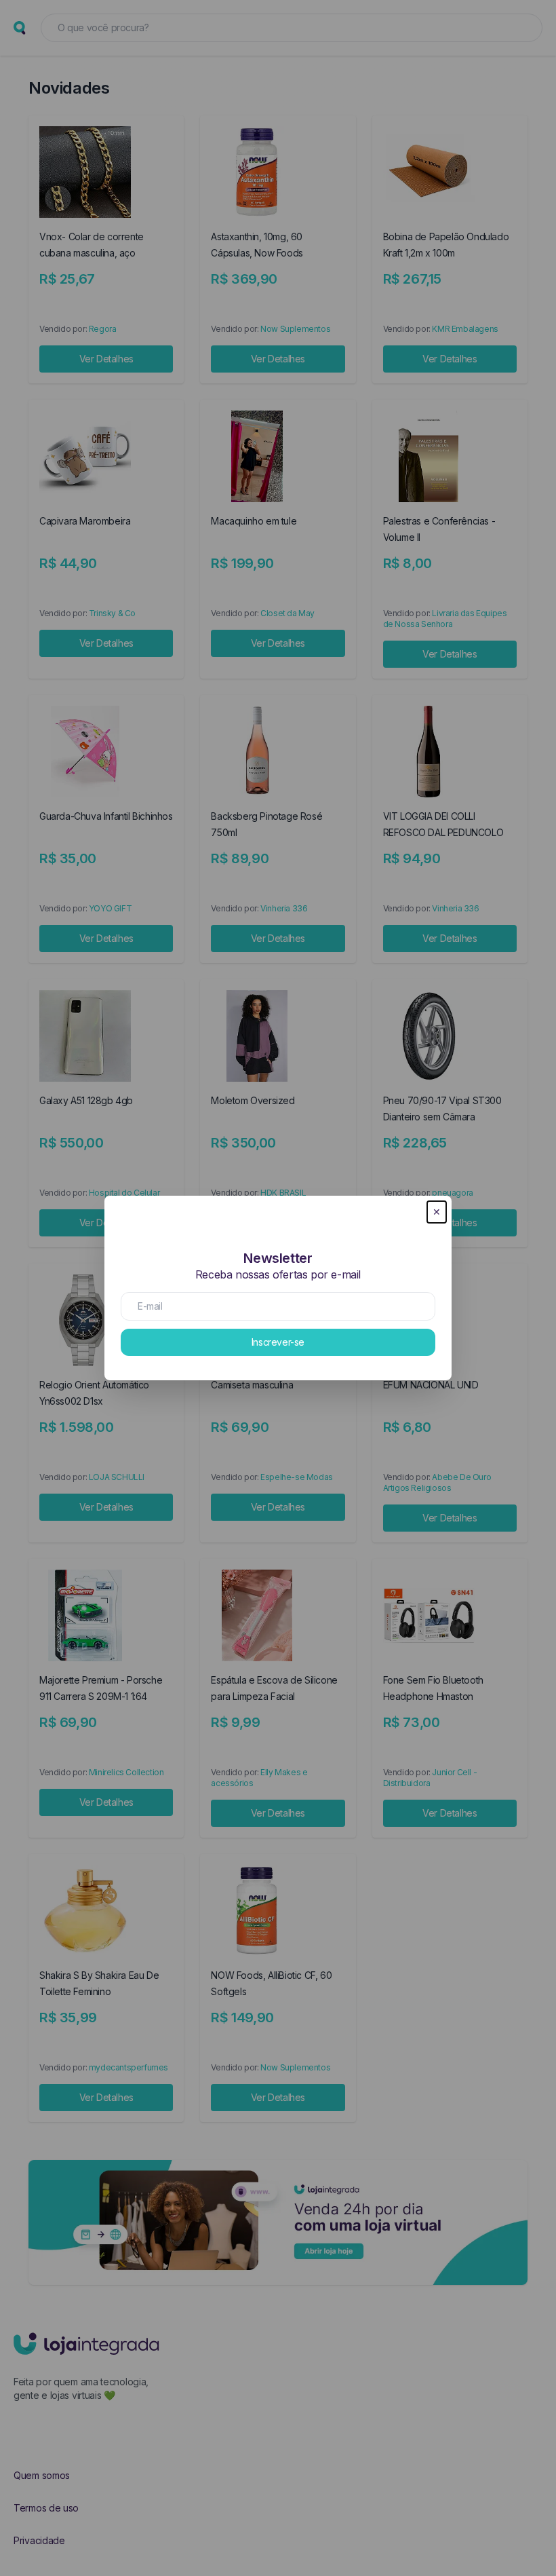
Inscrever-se (278, 1342)
